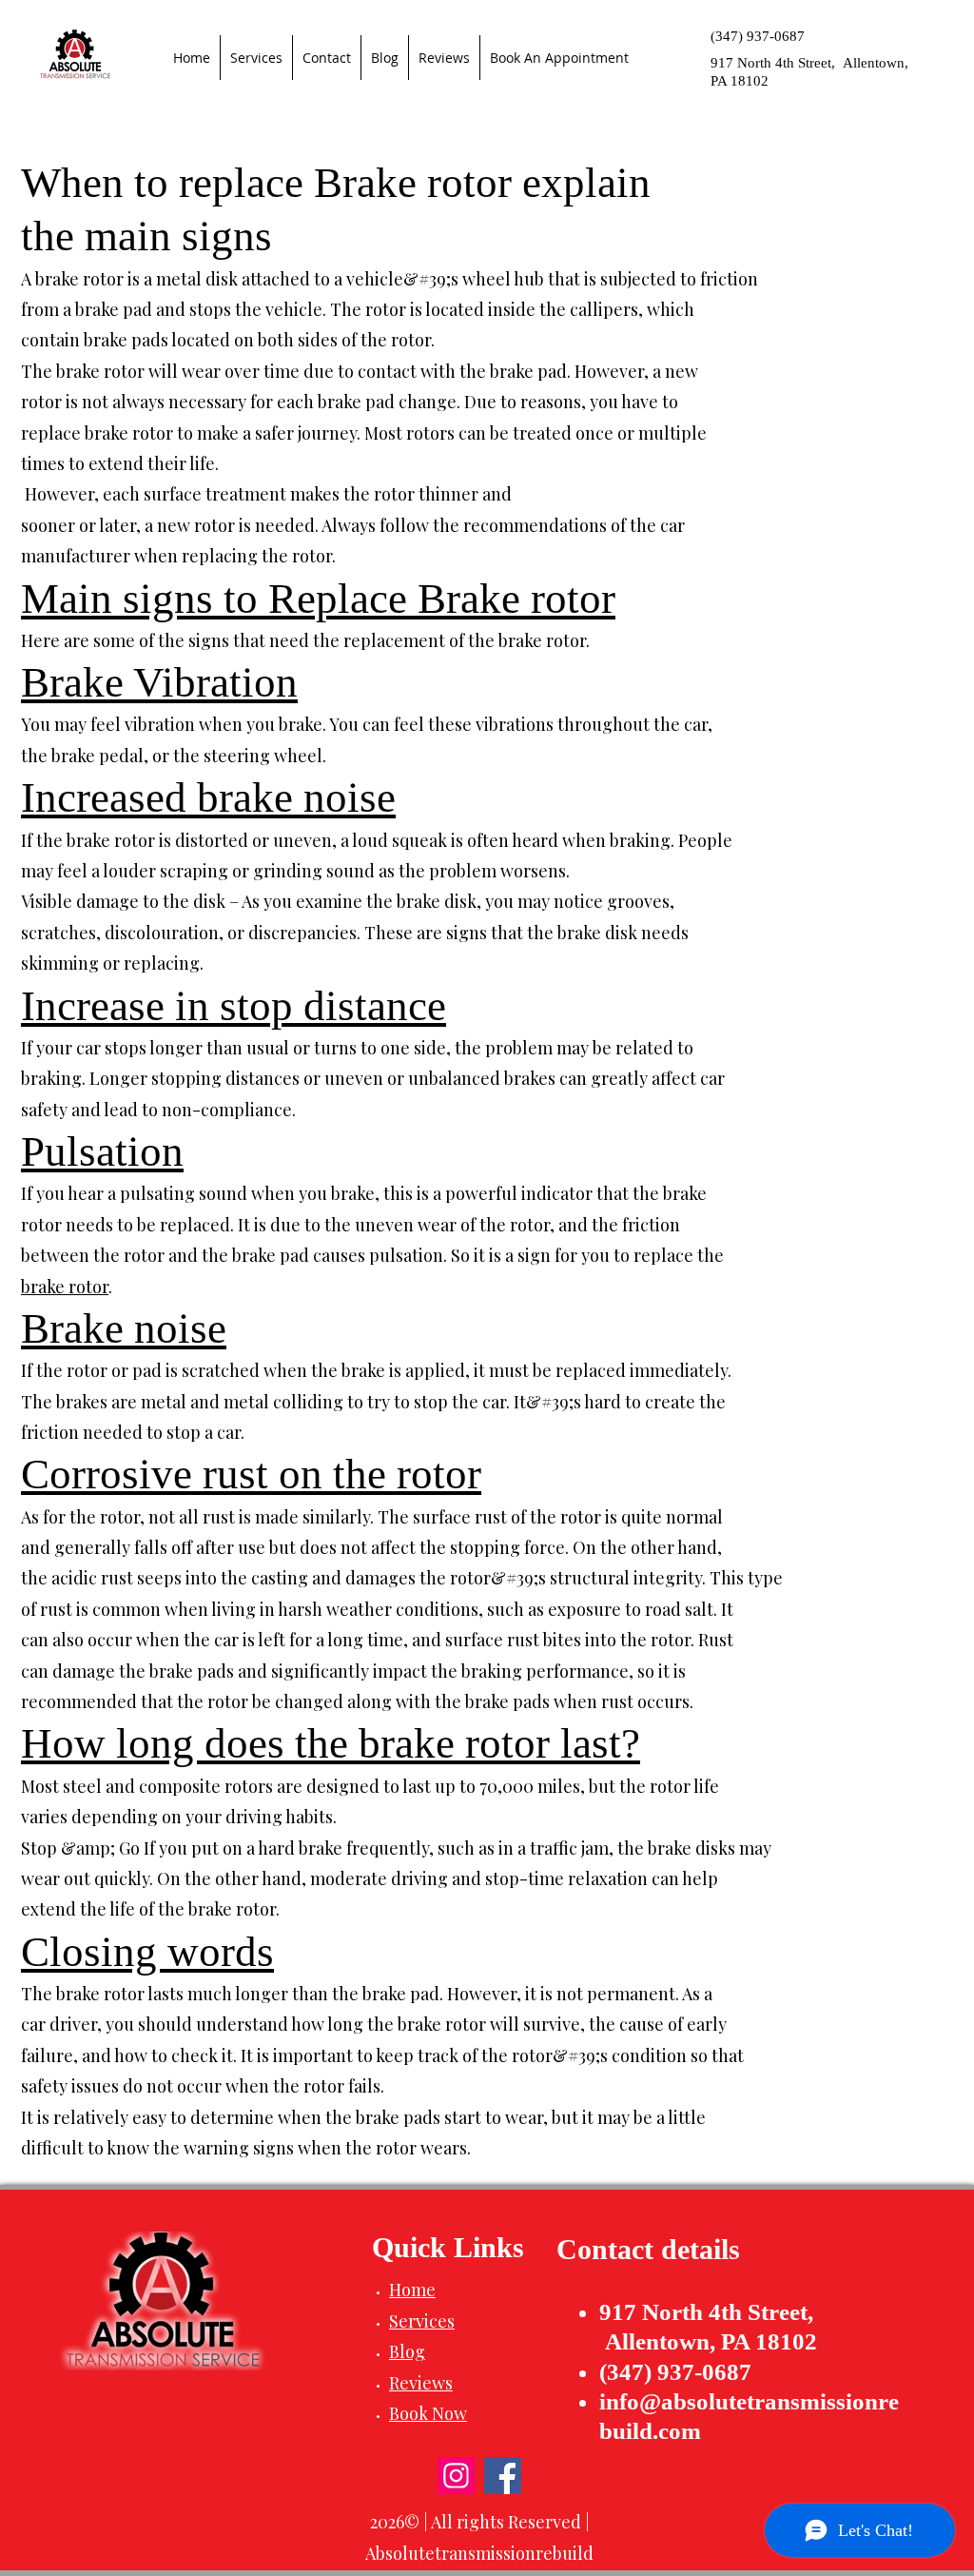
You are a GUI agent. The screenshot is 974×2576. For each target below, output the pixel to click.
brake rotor (65, 1287)
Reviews (421, 2383)
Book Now (428, 2413)
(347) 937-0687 (758, 36)
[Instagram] (456, 2476)
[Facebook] (503, 2476)
